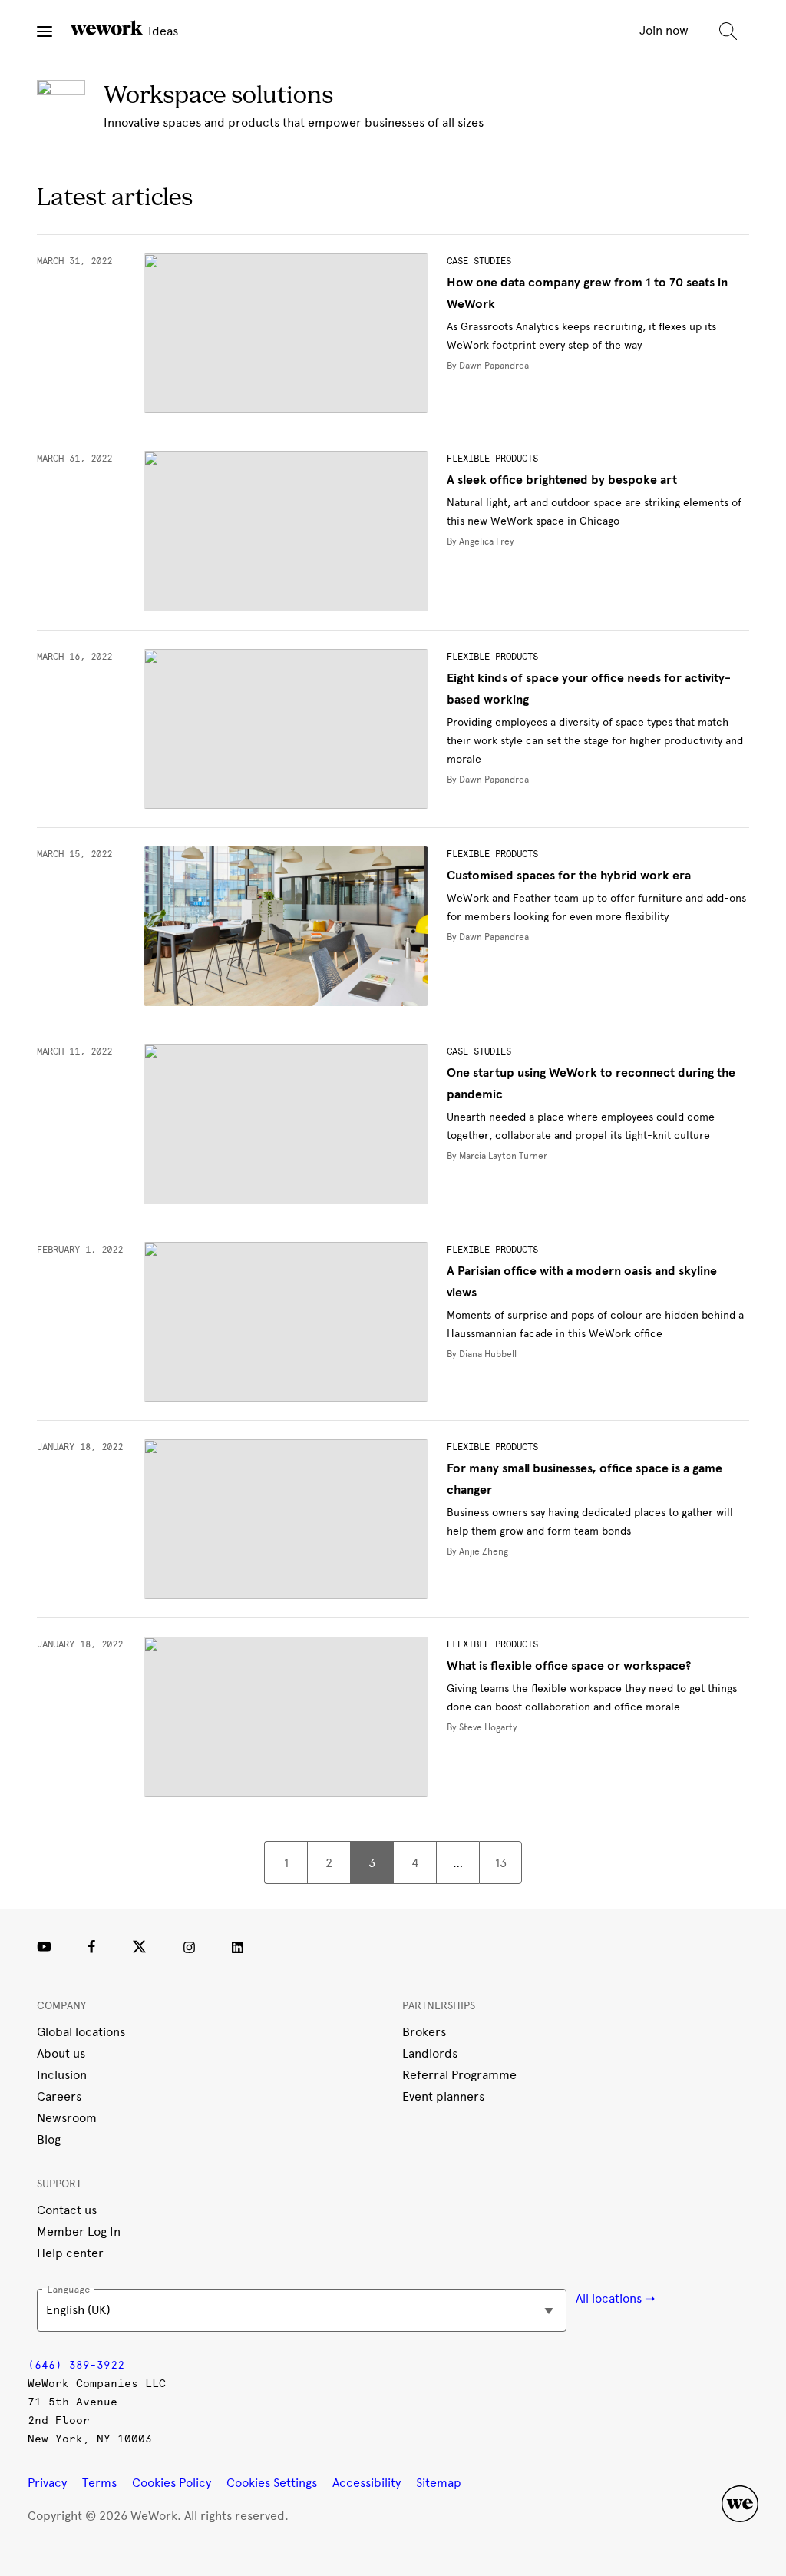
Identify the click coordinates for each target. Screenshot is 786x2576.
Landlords (430, 2053)
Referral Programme (459, 2075)
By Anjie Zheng (477, 1551)
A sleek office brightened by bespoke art (562, 480)
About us (61, 2053)
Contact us (67, 2210)
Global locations (81, 2032)
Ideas (162, 31)
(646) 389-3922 (76, 2365)
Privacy (47, 2483)
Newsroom (67, 2118)
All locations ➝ (615, 2298)
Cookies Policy (172, 2483)
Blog (49, 2139)
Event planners (443, 2096)
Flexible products (492, 459)
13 (501, 1863)
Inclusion (62, 2075)
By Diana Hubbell (482, 1354)
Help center (70, 2253)
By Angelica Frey (481, 541)
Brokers (424, 2032)
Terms (99, 2483)
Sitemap (439, 2483)
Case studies (479, 261)
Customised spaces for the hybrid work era (569, 876)
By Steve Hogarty (482, 1727)
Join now (664, 30)
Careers (59, 2096)
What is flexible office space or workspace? (569, 1666)
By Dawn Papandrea (488, 366)
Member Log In (79, 2232)
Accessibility (367, 2483)
